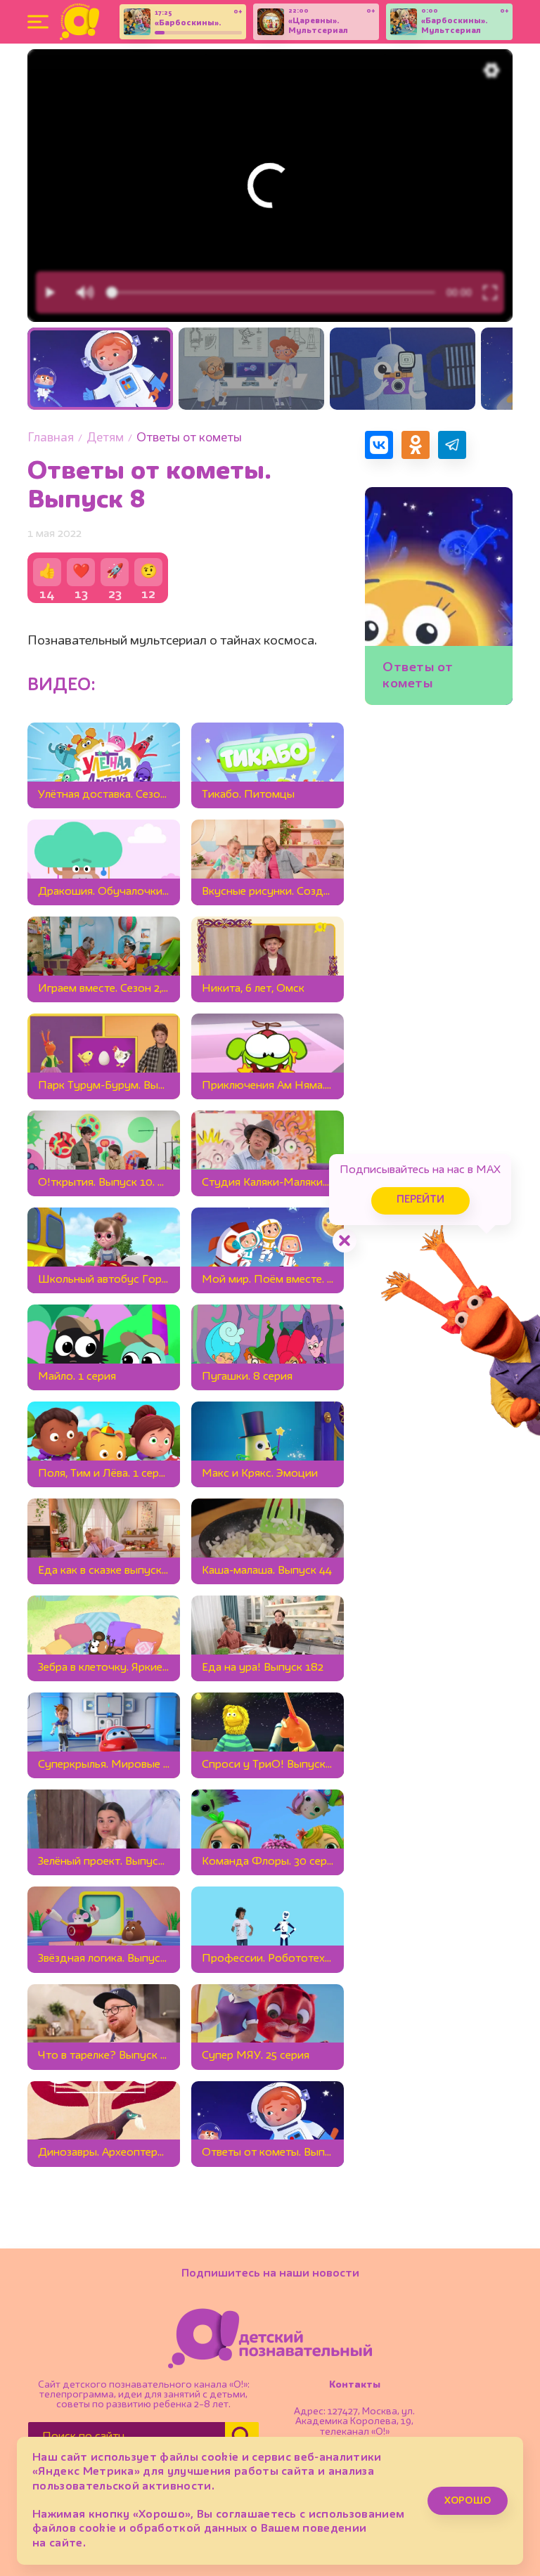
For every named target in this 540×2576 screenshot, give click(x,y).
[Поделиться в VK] (379, 445)
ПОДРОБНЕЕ (437, 679)
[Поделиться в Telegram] (452, 445)
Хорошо (468, 2501)
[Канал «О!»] (79, 22)
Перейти (420, 1200)
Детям (105, 438)
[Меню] (38, 22)
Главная (51, 438)
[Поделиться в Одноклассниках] (416, 445)
